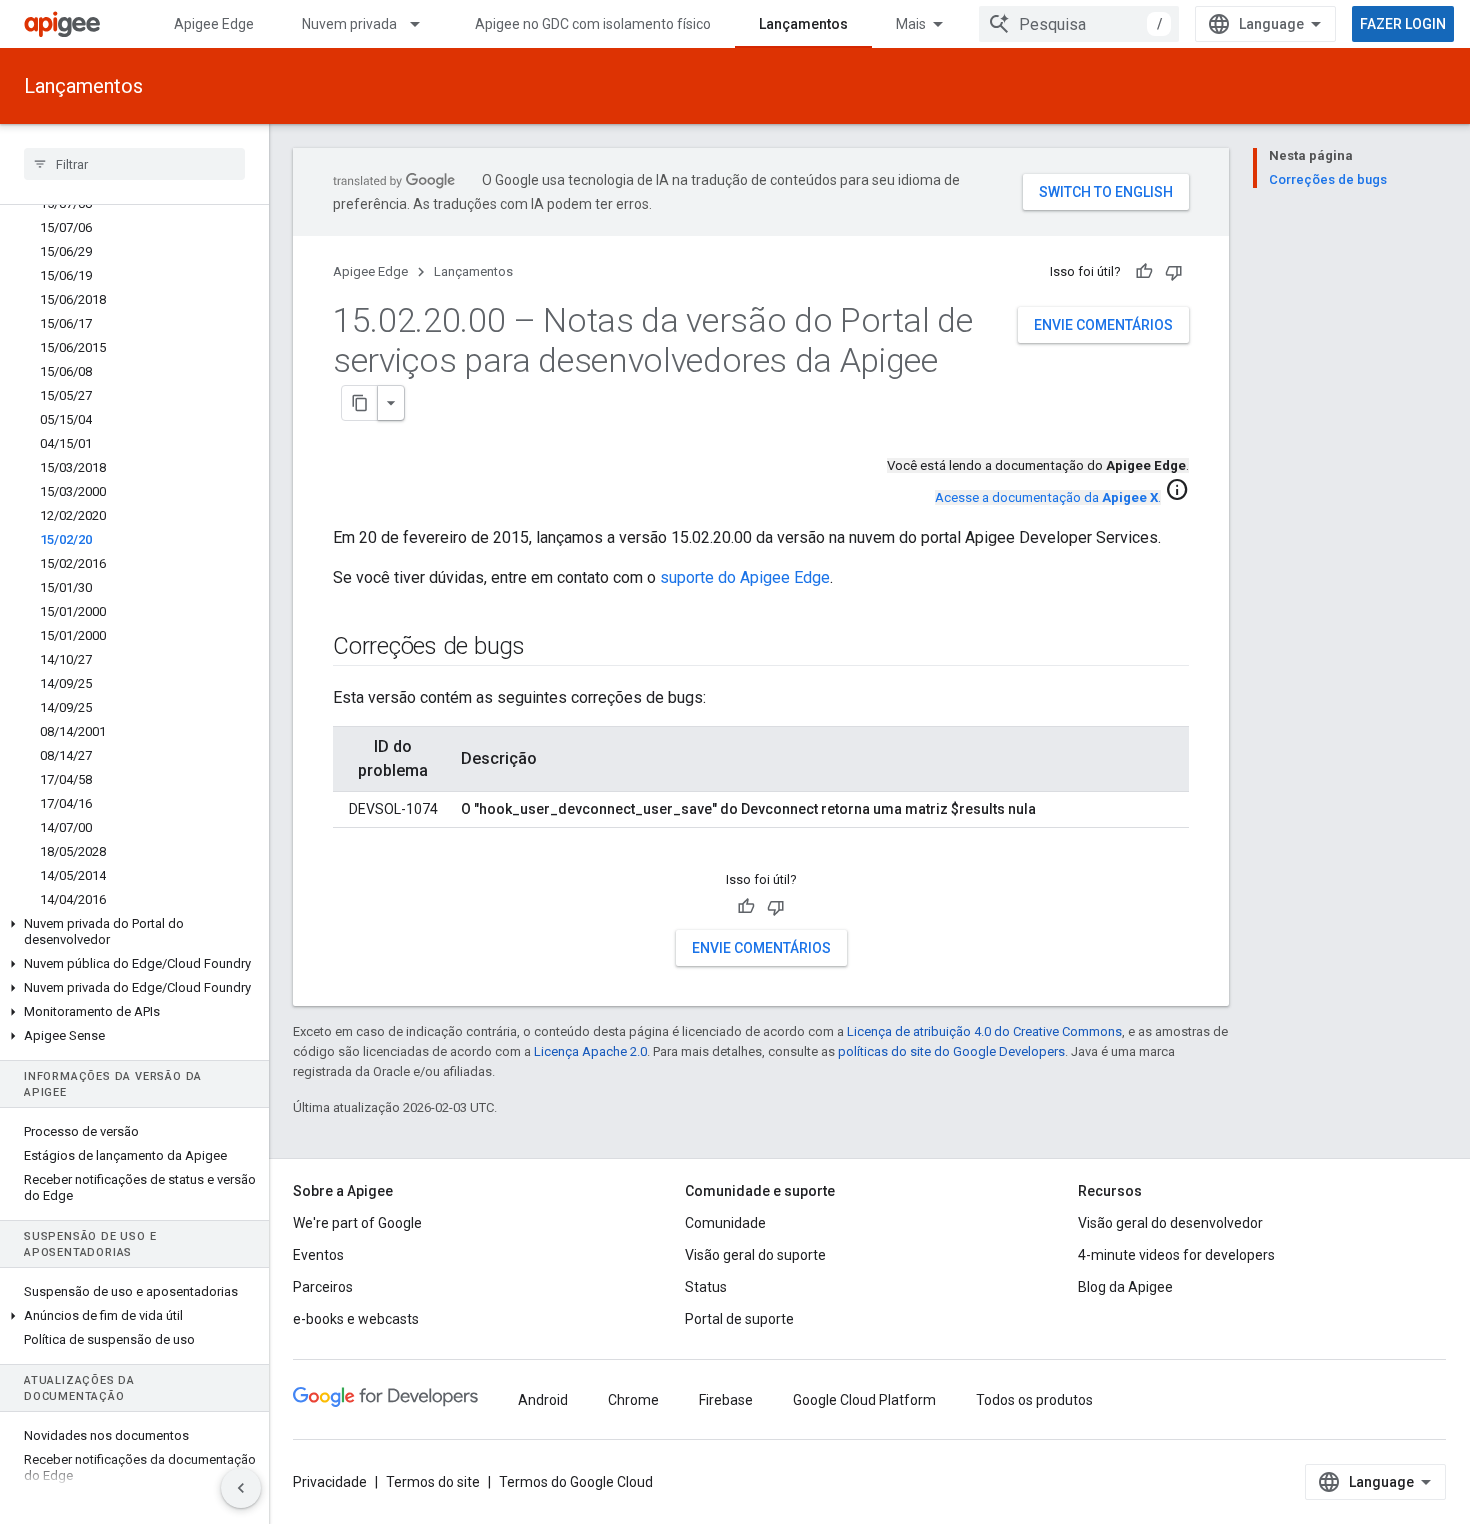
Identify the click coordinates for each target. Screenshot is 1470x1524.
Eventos (318, 1255)
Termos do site (433, 1482)
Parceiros (323, 1287)
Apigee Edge (214, 24)
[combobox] (1079, 24)
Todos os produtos (1034, 1400)
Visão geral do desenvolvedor (1170, 1223)
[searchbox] (134, 164)
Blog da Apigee (1125, 1287)
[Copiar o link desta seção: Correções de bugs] (545, 648)
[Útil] (1144, 272)
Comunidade (725, 1223)
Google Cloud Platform (864, 1400)
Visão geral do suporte (755, 1255)
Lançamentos (803, 24)
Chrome (633, 1400)
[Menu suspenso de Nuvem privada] (424, 24)
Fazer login (1403, 24)
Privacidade (330, 1482)
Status (706, 1287)
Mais (911, 24)
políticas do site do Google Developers (951, 1051)
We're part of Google (357, 1223)
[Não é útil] (1174, 272)
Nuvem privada (349, 24)
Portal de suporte (739, 1319)
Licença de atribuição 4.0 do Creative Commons (984, 1031)
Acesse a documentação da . (1048, 497)
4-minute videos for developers (1176, 1255)
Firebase (726, 1400)
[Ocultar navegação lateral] (241, 1488)
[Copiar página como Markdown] (360, 403)
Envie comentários (1103, 325)
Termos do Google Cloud (576, 1482)
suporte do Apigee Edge (745, 577)
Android (543, 1400)
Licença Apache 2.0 (590, 1051)
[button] (134, 932)
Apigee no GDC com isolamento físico (593, 24)
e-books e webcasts (356, 1319)
